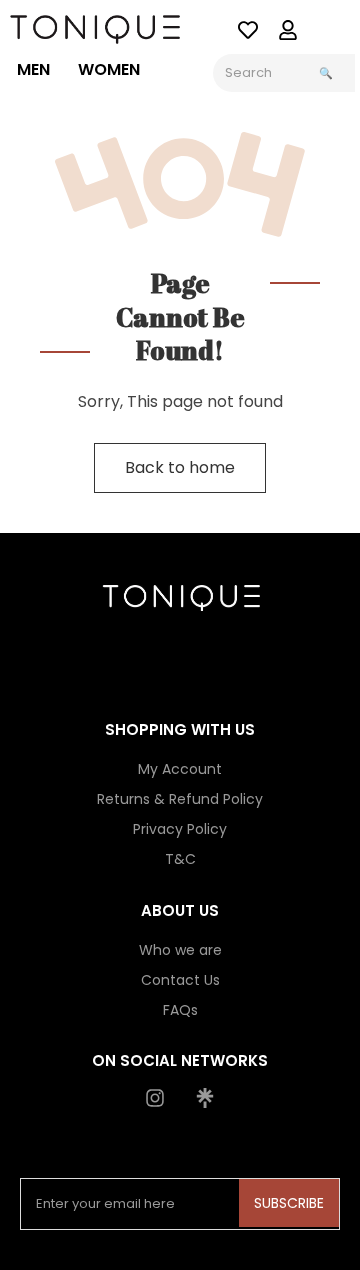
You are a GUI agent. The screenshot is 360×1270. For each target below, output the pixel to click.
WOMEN (109, 69)
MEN (33, 69)
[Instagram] (155, 1098)
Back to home (180, 467)
